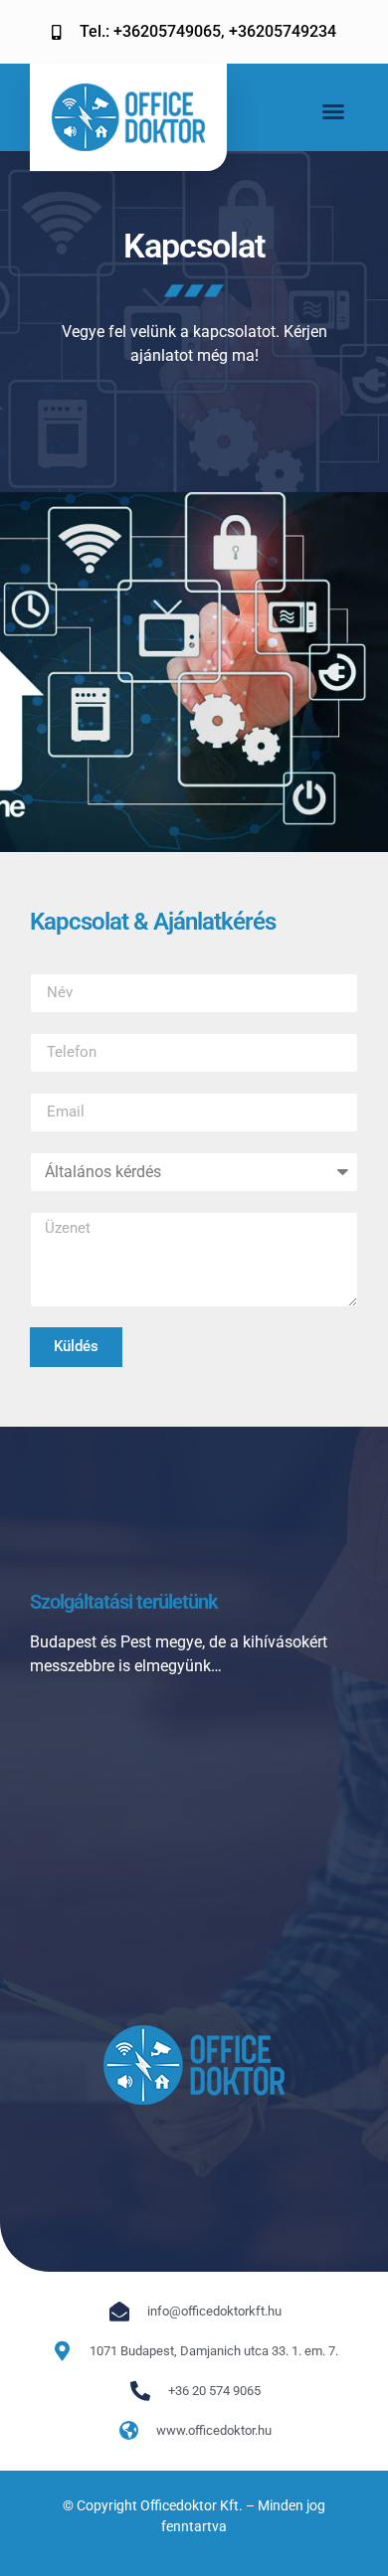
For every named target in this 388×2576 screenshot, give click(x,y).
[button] (333, 111)
